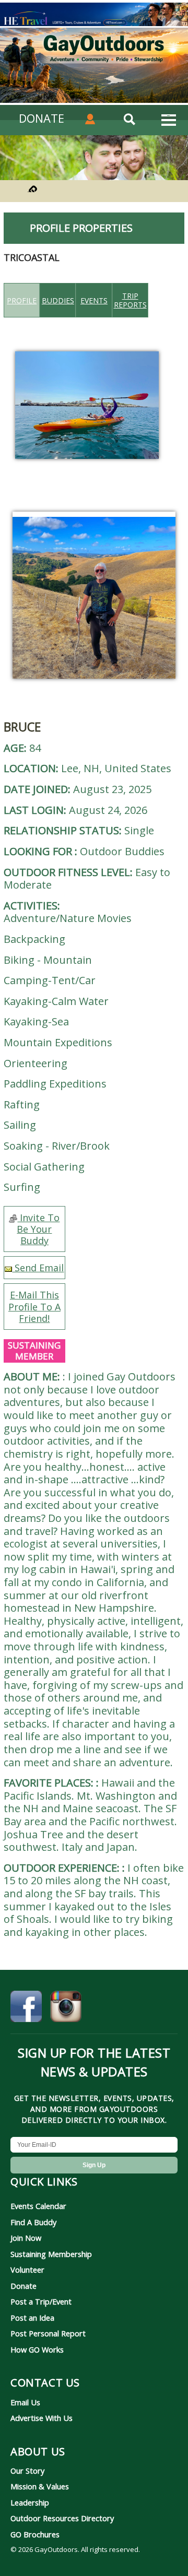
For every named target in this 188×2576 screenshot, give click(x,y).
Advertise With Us (42, 2418)
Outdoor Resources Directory (62, 2518)
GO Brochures (35, 2534)
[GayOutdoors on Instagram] (66, 2008)
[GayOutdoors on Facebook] (26, 2008)
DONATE (42, 118)
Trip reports (130, 300)
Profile (22, 300)
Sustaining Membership (51, 2254)
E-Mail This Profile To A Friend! (34, 1306)
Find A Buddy (33, 2222)
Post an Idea (32, 2318)
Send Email (38, 1268)
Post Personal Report (48, 2333)
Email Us (25, 2402)
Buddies (58, 300)
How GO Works (37, 2349)
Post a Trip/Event (41, 2301)
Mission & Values (40, 2486)
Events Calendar (38, 2206)
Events (94, 300)
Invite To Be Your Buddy (38, 1229)
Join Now (26, 2238)
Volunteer (27, 2270)
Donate (23, 2286)
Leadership (30, 2502)
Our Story (27, 2471)
